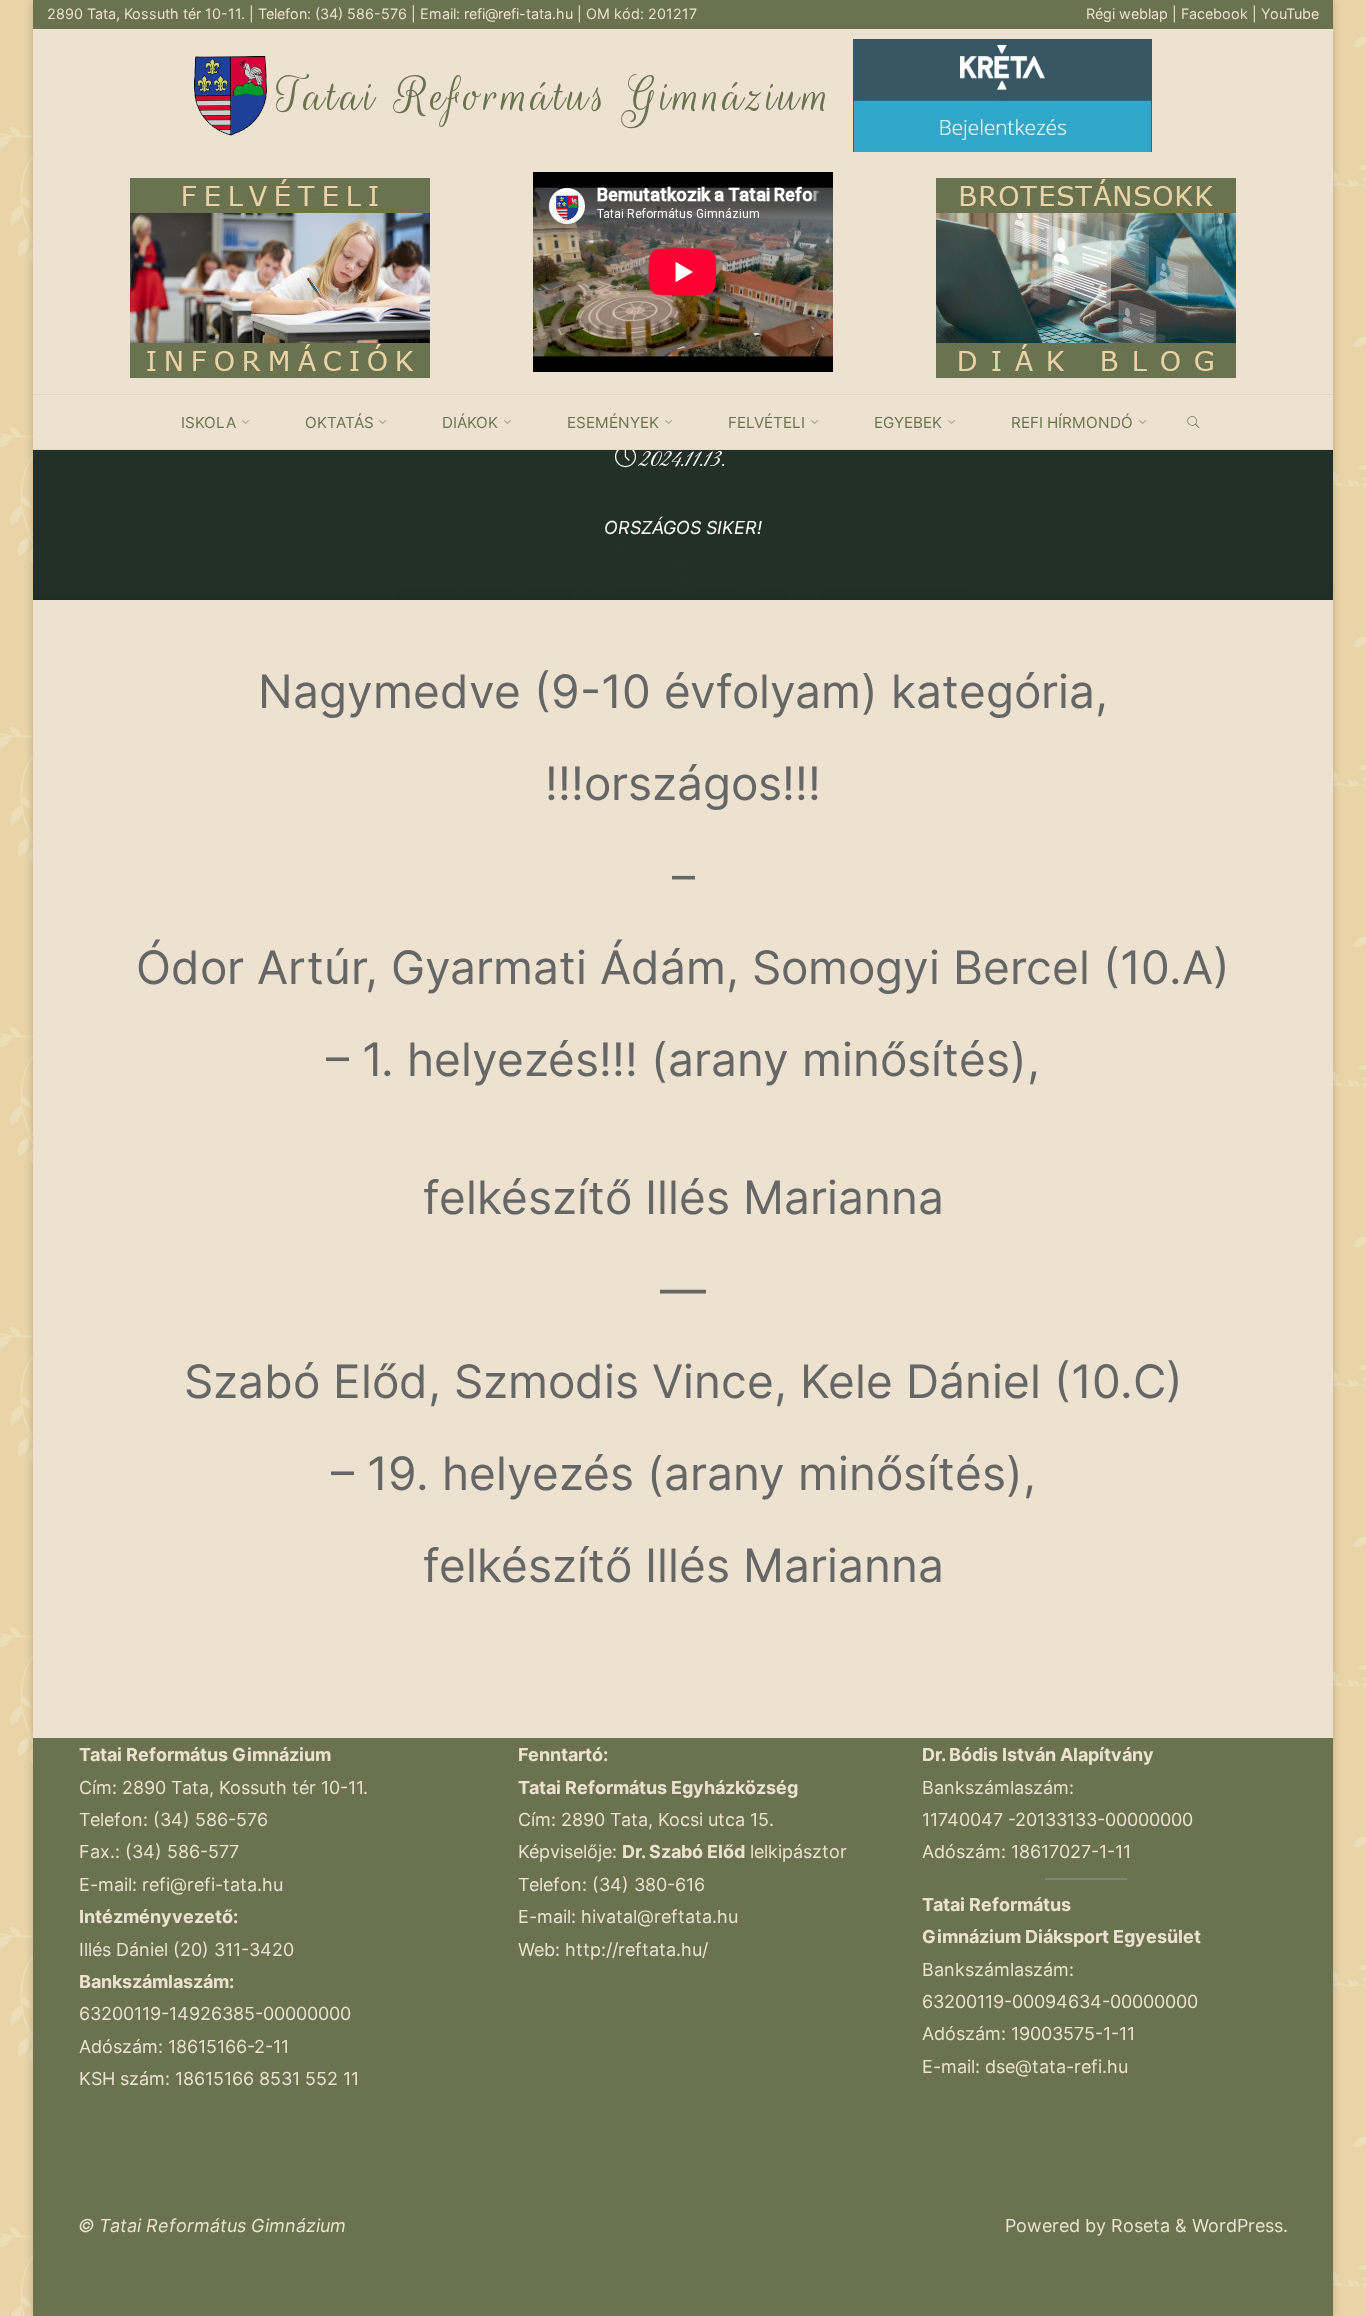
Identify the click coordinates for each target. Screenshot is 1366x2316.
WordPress (1237, 2225)
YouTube (1290, 13)
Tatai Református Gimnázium (554, 96)
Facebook (1216, 13)
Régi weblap (1129, 13)
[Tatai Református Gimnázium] (230, 93)
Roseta (1138, 2225)
